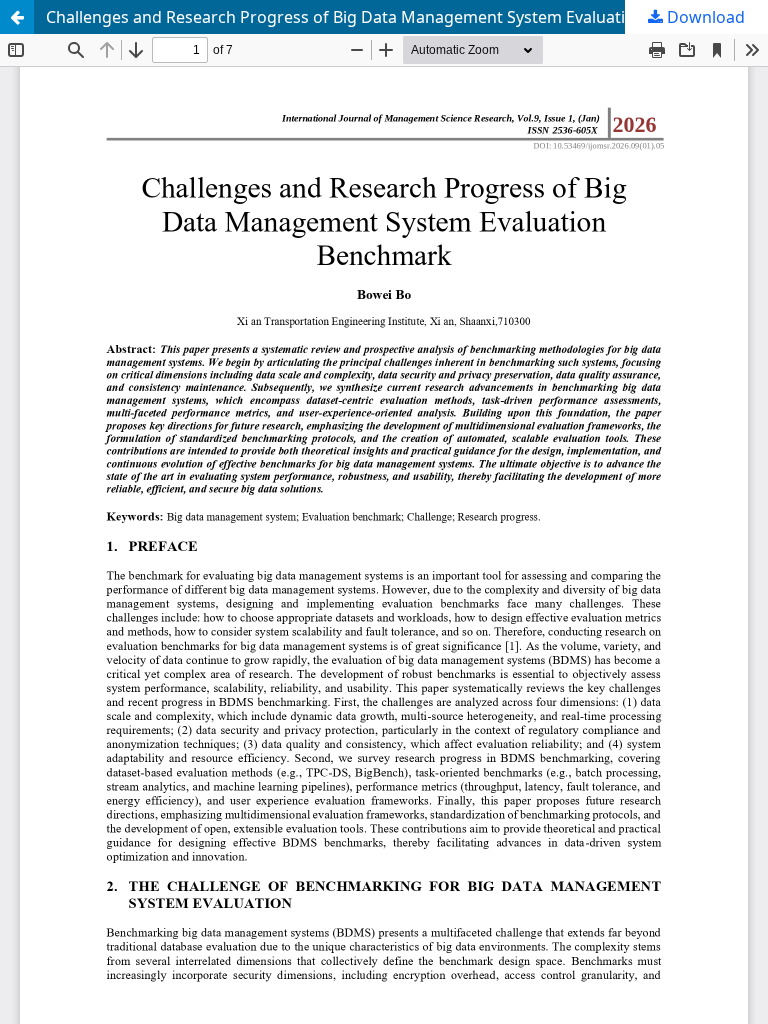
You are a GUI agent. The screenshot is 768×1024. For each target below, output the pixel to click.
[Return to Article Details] (17, 17)
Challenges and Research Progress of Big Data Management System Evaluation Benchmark (391, 17)
